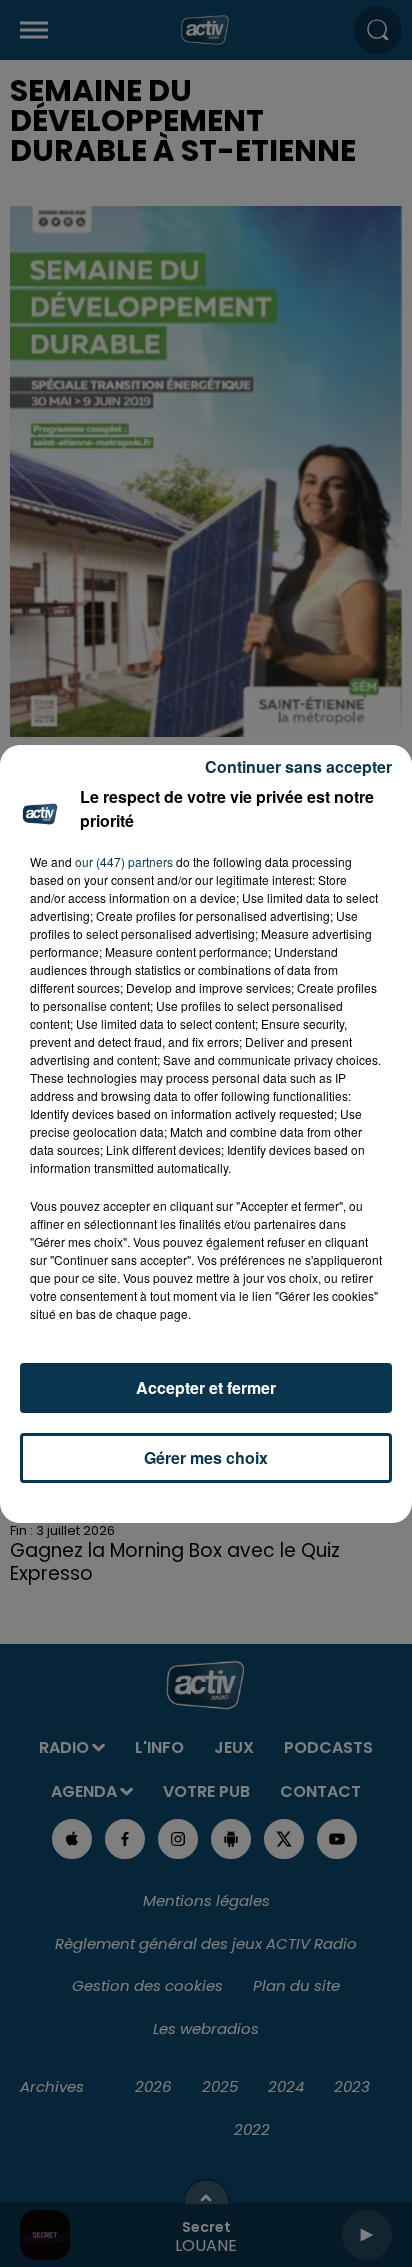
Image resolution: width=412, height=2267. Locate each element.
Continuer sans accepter (298, 766)
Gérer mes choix (206, 1457)
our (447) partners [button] (124, 861)
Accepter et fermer (206, 1387)
